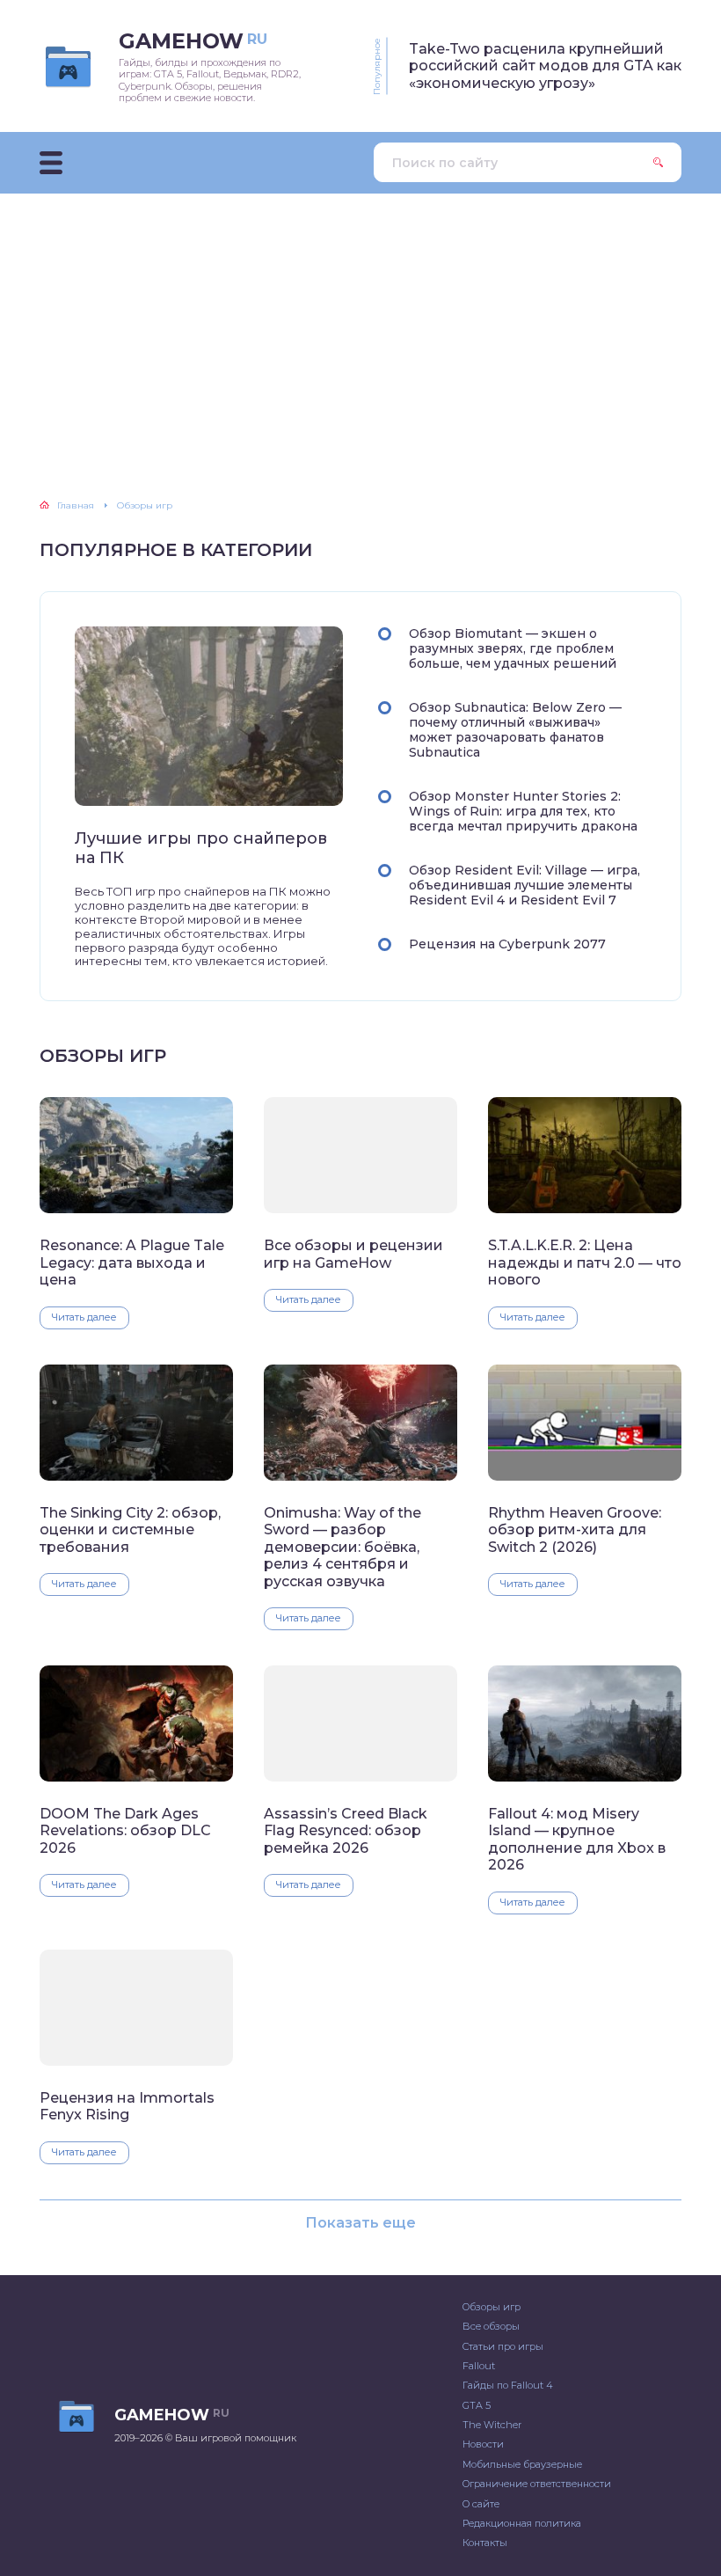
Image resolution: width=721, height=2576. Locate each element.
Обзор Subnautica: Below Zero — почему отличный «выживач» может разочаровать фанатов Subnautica (515, 730)
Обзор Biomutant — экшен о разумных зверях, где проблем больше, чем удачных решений (513, 648)
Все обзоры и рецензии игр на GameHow (353, 1254)
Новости (483, 2444)
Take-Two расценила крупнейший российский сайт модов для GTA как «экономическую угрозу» (545, 66)
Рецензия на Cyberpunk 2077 (507, 944)
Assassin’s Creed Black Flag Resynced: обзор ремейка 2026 (346, 1831)
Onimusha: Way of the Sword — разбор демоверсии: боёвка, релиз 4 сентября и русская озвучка (342, 1547)
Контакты (485, 2543)
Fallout (479, 2366)
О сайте (481, 2504)
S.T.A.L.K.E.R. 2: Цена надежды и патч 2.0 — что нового (585, 1262)
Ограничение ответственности (537, 2484)
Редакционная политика (522, 2523)
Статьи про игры (503, 2346)
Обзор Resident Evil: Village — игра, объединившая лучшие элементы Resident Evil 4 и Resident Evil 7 (524, 885)
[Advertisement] (360, 326)
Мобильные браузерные (522, 2464)
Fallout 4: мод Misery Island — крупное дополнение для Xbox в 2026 (577, 1839)
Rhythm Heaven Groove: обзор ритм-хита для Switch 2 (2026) (575, 1530)
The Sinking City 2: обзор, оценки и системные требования (130, 1530)
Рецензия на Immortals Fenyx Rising (127, 2106)
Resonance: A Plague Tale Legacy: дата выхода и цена (132, 1262)
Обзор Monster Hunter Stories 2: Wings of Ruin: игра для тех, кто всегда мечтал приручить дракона (523, 811)
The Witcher (492, 2425)
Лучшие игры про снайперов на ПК (201, 849)
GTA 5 (477, 2405)
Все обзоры (491, 2326)
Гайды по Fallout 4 (508, 2385)
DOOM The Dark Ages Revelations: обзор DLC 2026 (125, 1831)
